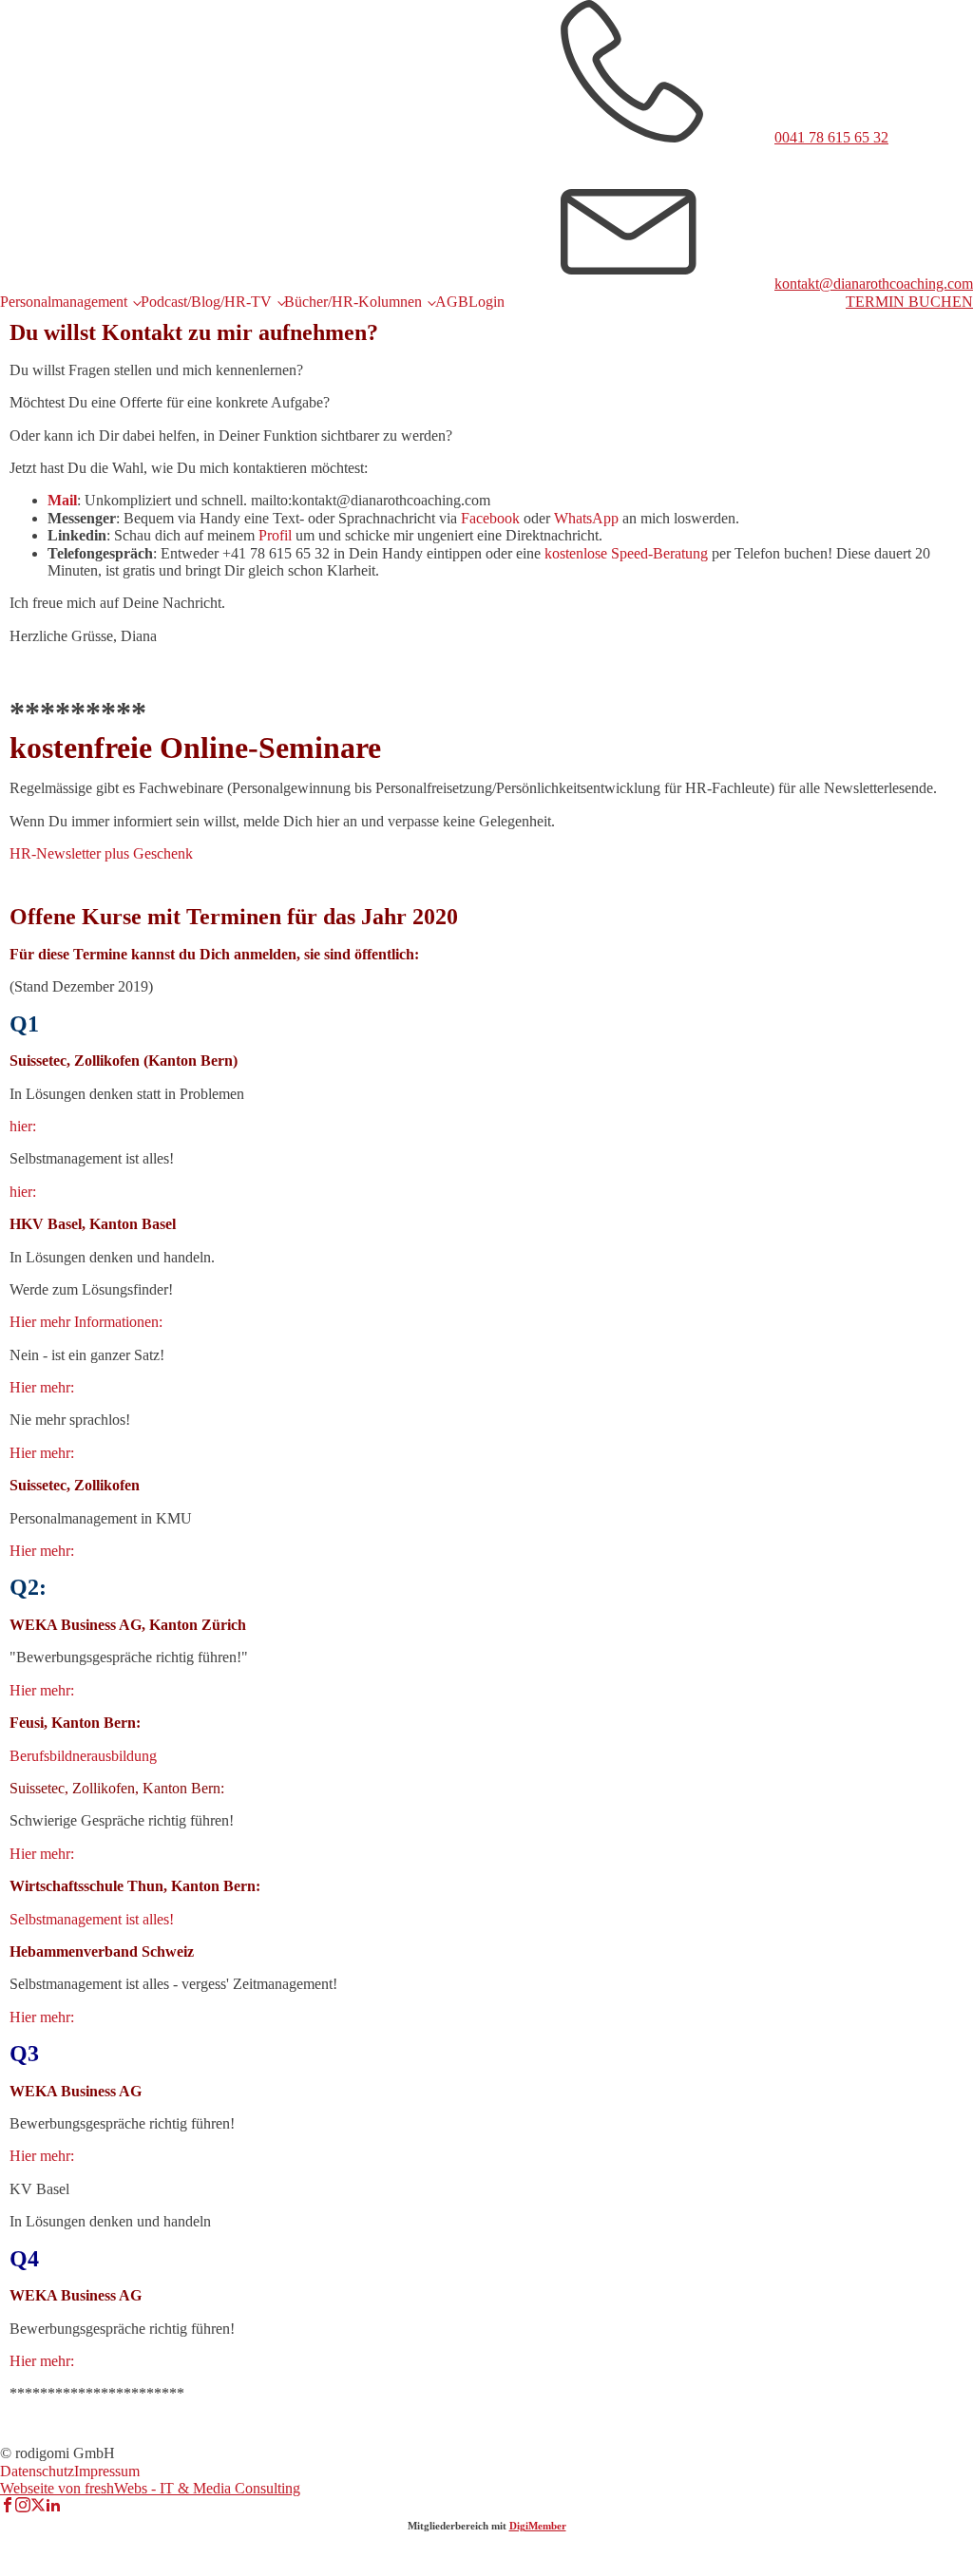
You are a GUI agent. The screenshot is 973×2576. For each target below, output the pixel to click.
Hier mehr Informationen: (86, 1322)
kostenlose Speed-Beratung (626, 553)
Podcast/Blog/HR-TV (206, 302)
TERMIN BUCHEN (909, 302)
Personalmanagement (64, 302)
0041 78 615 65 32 (831, 137)
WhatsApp (586, 518)
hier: (23, 1126)
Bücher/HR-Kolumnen (353, 302)
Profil (275, 535)
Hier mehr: (42, 1387)
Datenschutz (37, 2471)
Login (486, 302)
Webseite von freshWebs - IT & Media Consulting (150, 2488)
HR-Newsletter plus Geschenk (101, 853)
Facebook (490, 518)
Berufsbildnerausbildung (83, 1756)
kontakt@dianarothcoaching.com (874, 284)
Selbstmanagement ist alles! (92, 1919)
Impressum (107, 2471)
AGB (452, 302)
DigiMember (538, 2526)
